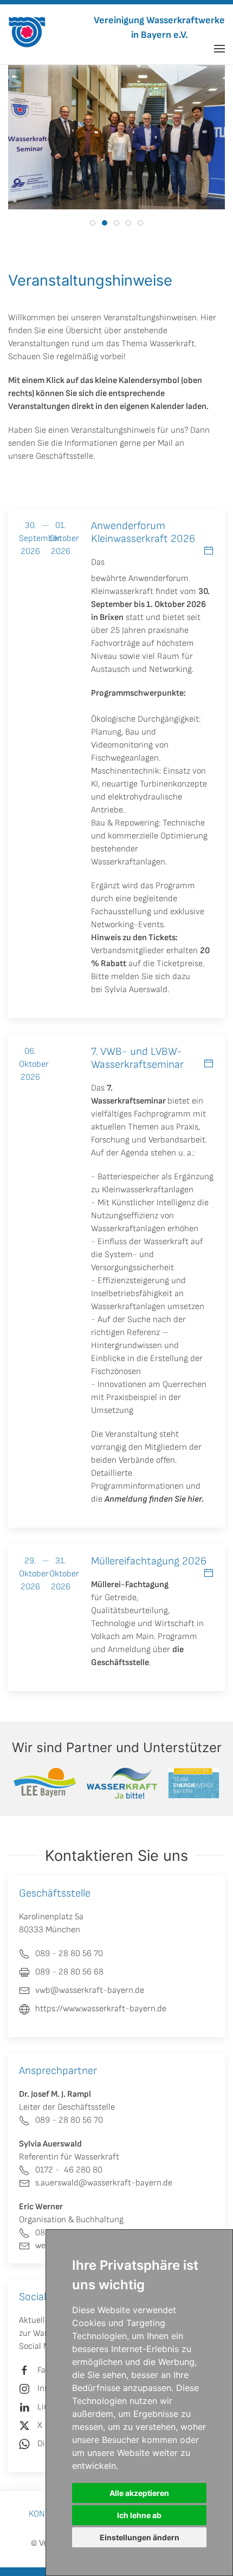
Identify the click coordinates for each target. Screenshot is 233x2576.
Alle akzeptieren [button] (139, 2493)
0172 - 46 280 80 (69, 2170)
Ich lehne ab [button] (139, 2515)
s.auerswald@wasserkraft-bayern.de (104, 2183)
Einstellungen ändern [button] (140, 2537)
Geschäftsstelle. (65, 456)
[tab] (93, 223)
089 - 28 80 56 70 (69, 2120)
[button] (219, 49)
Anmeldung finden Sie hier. (154, 1499)
